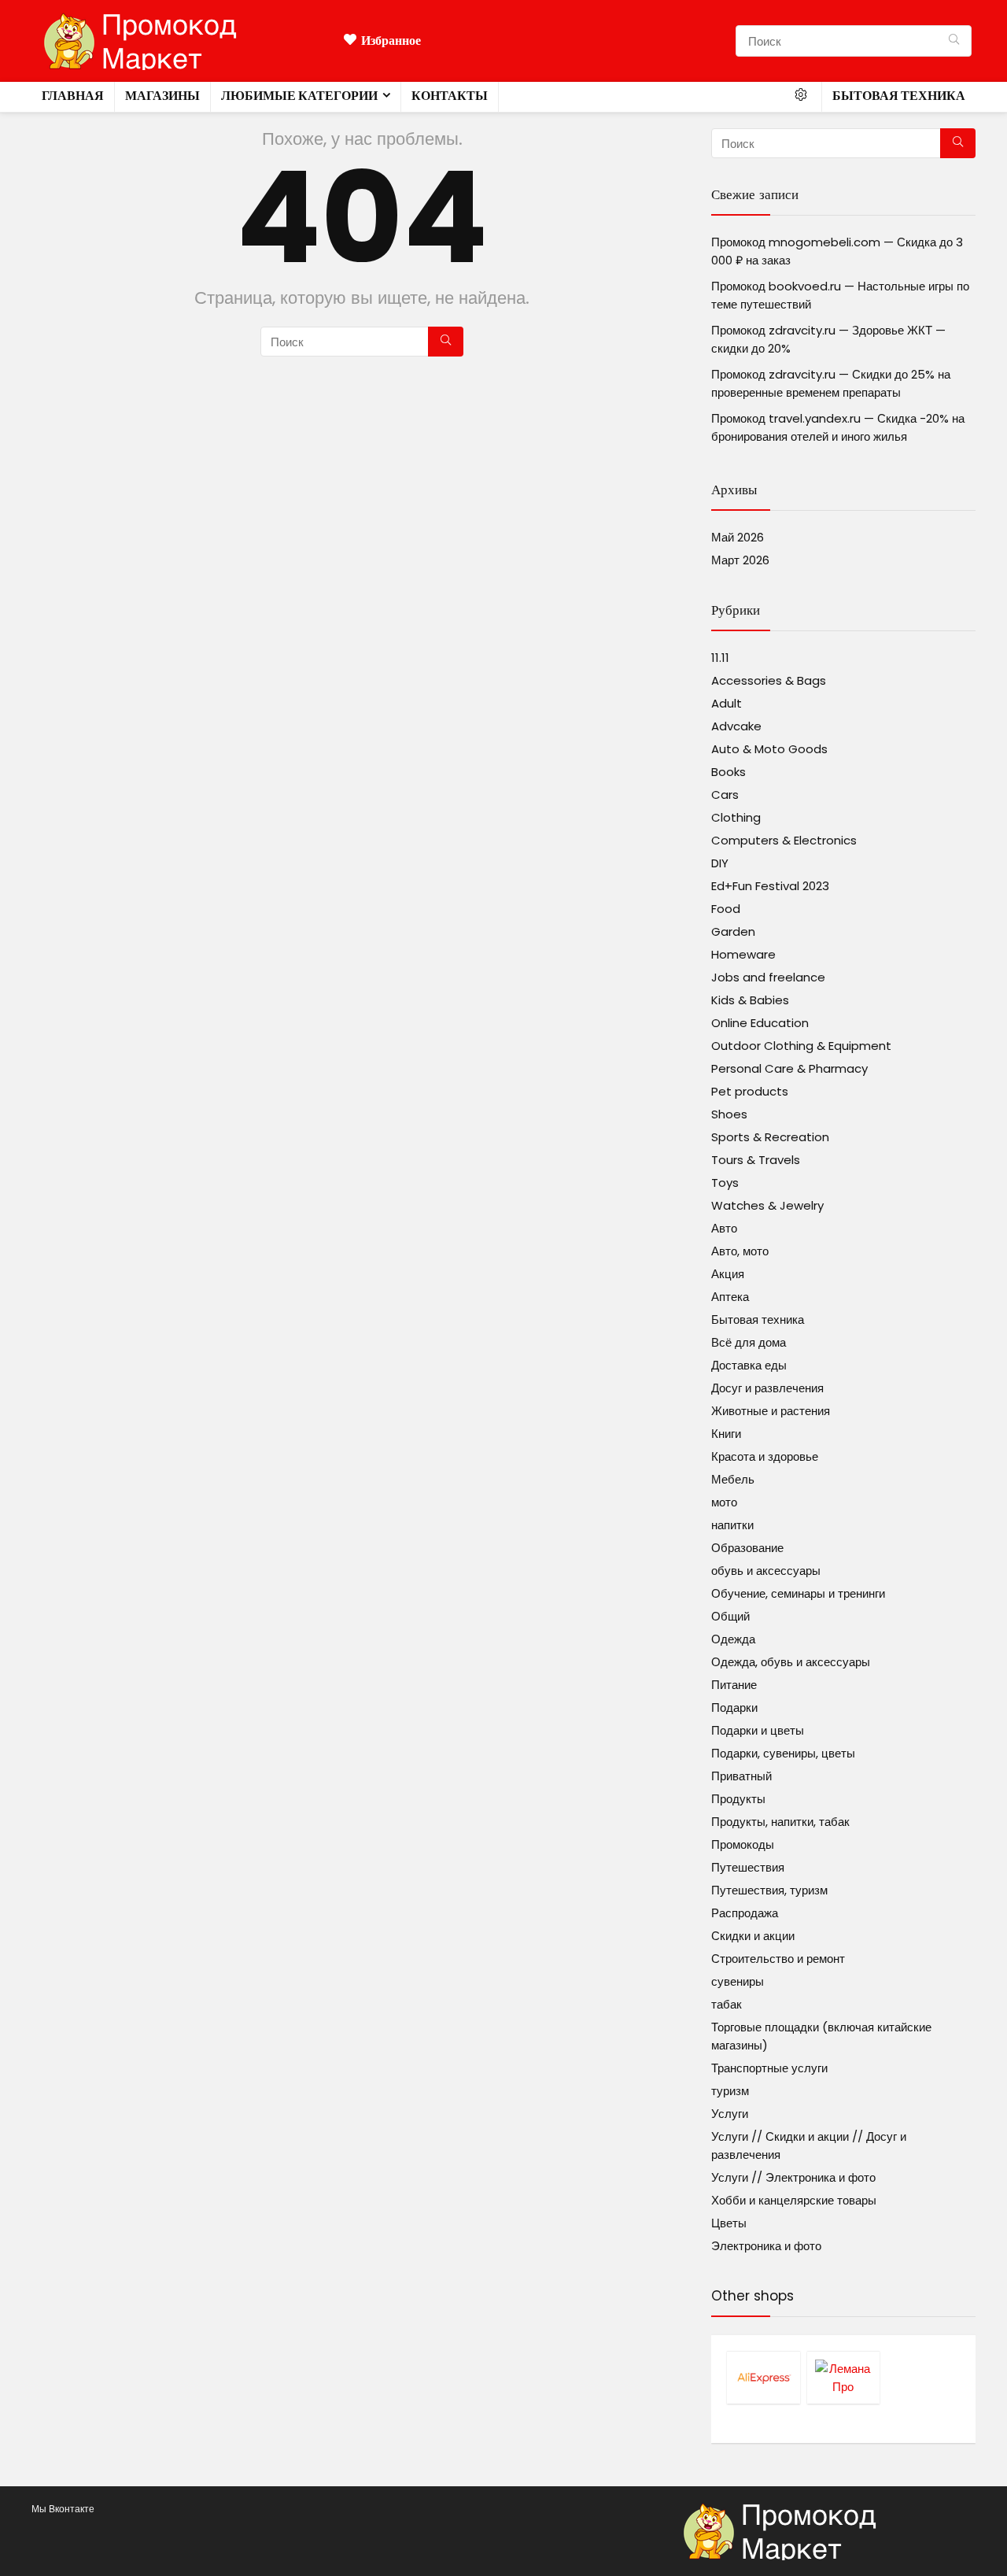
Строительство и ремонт (778, 1959)
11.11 (720, 658)
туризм (730, 2091)
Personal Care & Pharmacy (789, 1068)
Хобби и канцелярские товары (794, 2200)
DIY (720, 863)
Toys (725, 1183)
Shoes (729, 1114)
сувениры (738, 1981)
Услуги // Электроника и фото (793, 2177)
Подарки (734, 1707)
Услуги (730, 2114)
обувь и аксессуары (766, 1571)
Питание (734, 1685)
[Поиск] (954, 41)
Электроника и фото (766, 2246)
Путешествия (748, 1867)
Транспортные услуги (769, 2068)
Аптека (730, 1297)
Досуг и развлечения (767, 1388)
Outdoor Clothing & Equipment (801, 1046)
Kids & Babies (750, 1000)
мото (724, 1502)
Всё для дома (749, 1342)
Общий (730, 1616)
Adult (727, 703)
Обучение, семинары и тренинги (798, 1593)
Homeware (743, 954)
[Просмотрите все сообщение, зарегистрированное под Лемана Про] (843, 2377)
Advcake (736, 726)
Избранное (391, 41)
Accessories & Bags (769, 680)
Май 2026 (738, 537)
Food (726, 909)
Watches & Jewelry (767, 1205)
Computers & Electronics (784, 840)
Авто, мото (740, 1251)
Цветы (729, 2223)
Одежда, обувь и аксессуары (791, 1662)
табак (727, 2004)
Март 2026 (740, 560)
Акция (728, 1274)
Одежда (733, 1639)
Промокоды (743, 1844)
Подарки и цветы (758, 1730)
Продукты (738, 1799)
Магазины (162, 96)
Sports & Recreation (770, 1137)
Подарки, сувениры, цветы (783, 1753)
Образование (747, 1548)
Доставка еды (749, 1365)
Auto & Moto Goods (769, 749)
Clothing (736, 817)
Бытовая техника (899, 96)
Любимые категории (299, 96)
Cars (725, 795)
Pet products (750, 1091)
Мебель (733, 1479)
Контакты (450, 96)
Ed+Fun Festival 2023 (770, 886)
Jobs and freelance (768, 977)
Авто (724, 1228)
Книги (726, 1434)
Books (729, 772)
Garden (733, 931)
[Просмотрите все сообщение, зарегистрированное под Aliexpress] (763, 2377)
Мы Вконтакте (63, 2509)
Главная (73, 96)
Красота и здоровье (765, 1456)
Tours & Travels (756, 1160)
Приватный (741, 1776)
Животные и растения (771, 1411)
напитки (732, 1525)
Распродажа (745, 1913)
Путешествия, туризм (769, 1890)
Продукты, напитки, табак (780, 1822)
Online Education (760, 1023)
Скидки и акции (753, 1936)
